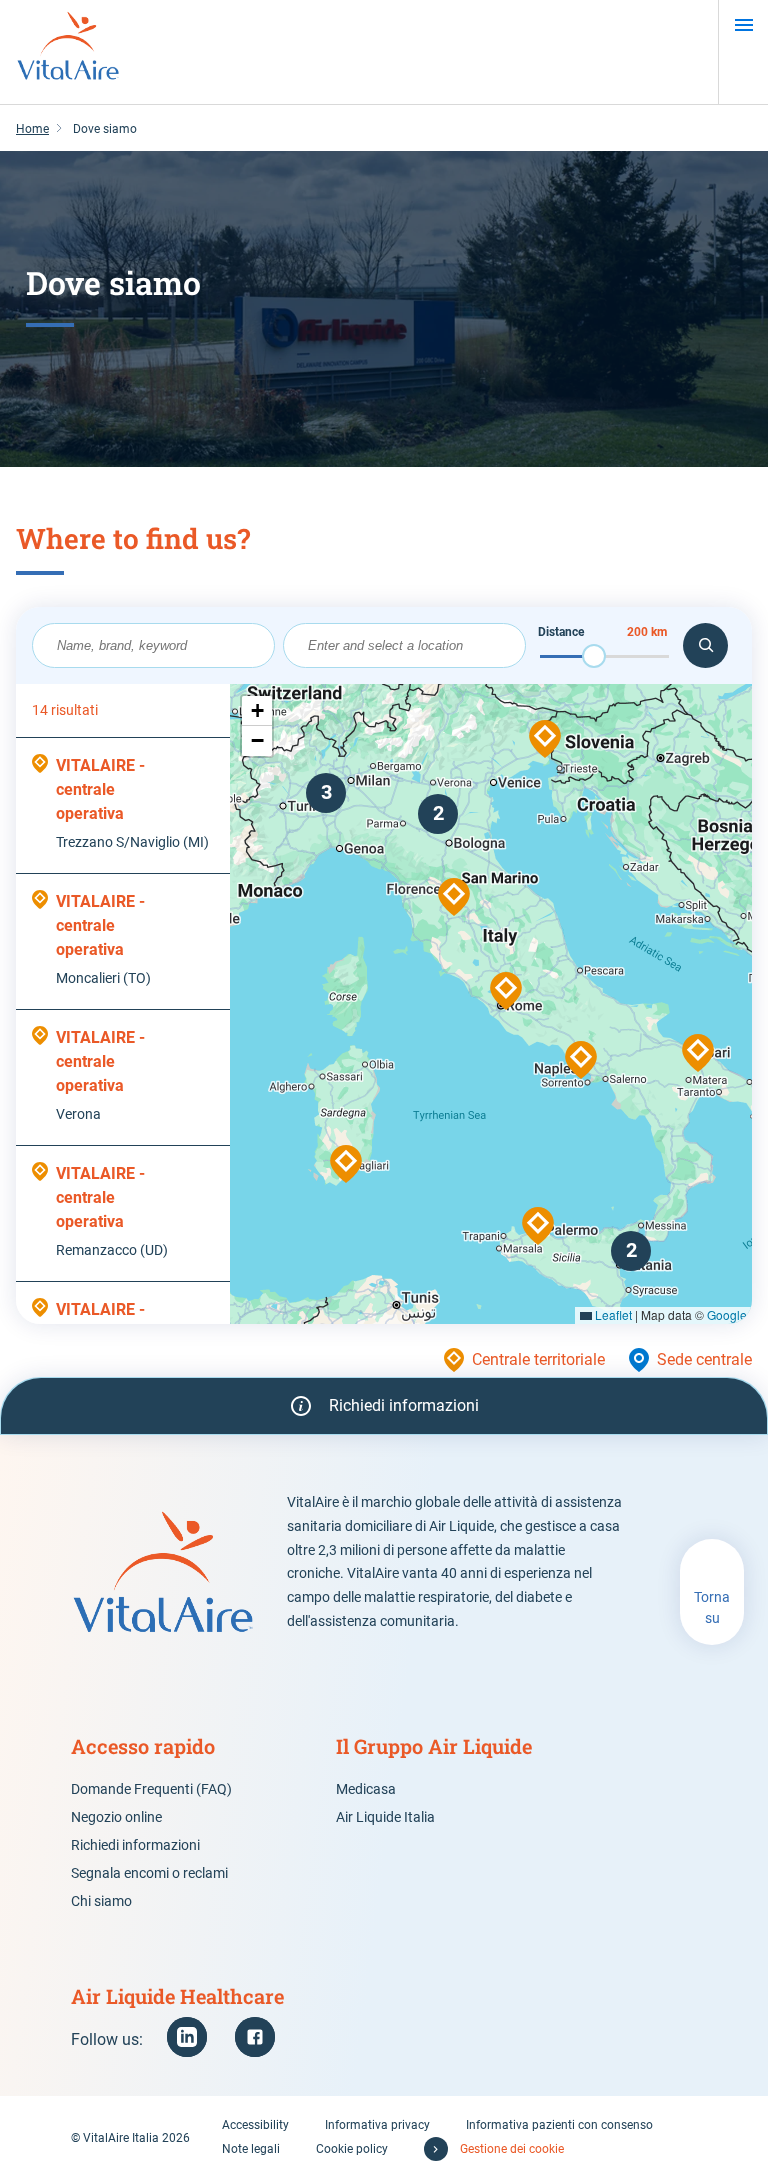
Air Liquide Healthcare (177, 1996)
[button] (346, 1164)
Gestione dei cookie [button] (512, 2149)
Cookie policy (352, 2149)
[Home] (68, 52)
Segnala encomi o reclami (149, 1873)
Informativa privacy (377, 2125)
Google (727, 1314)
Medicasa (366, 1789)
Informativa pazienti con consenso (559, 2125)
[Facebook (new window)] (255, 2037)
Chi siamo (101, 1901)
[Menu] (743, 25)
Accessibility (255, 2125)
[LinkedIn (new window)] (187, 2037)
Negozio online (116, 1817)
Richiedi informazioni (135, 1845)
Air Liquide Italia (385, 1817)
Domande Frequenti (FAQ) (151, 1789)
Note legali (251, 2149)
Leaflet (612, 1314)
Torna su (712, 1607)
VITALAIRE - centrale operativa (100, 789)
